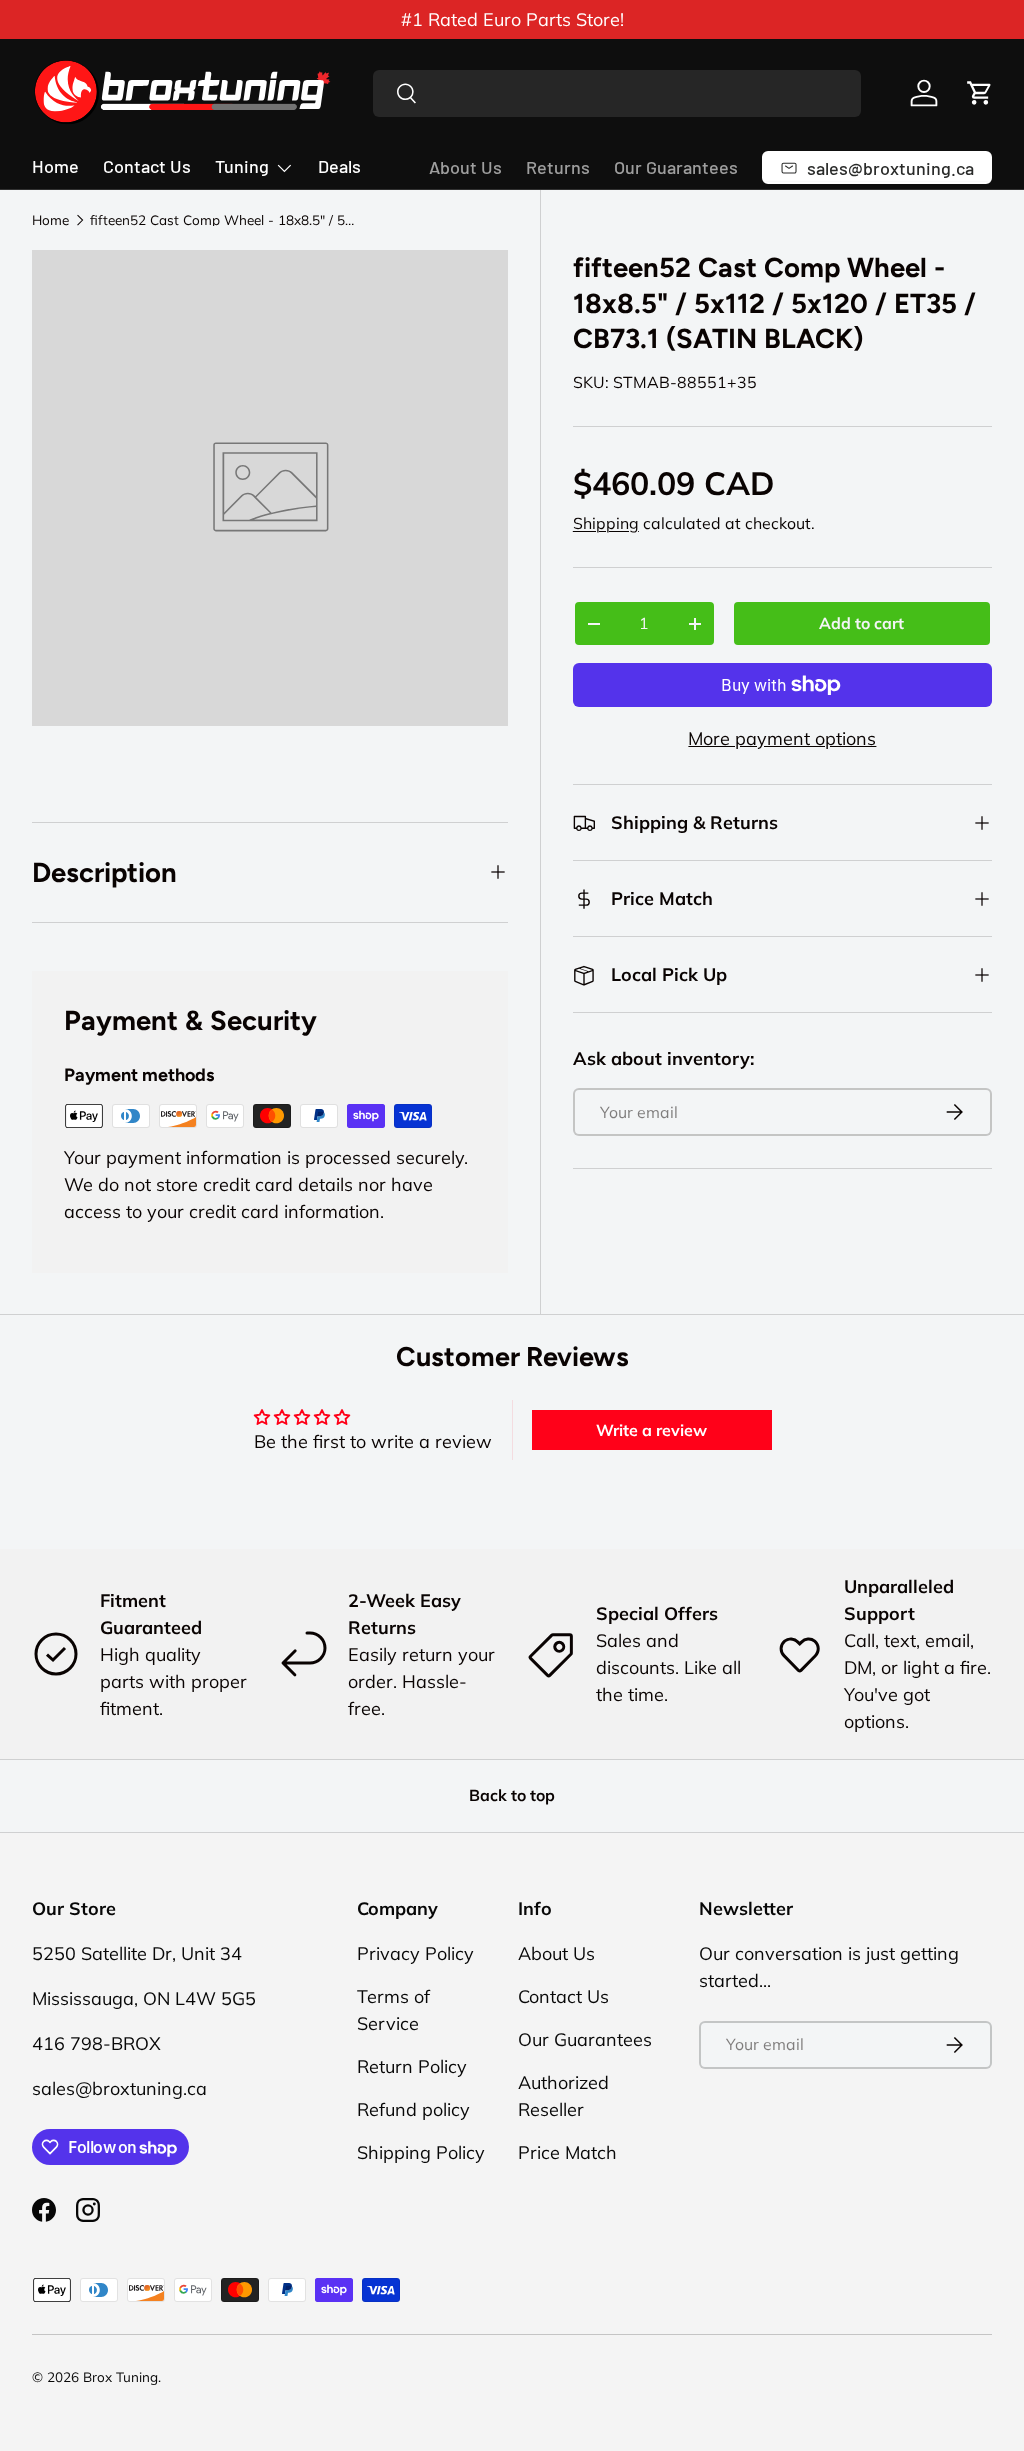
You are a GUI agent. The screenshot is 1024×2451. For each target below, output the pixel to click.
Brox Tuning (120, 2376)
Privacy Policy (415, 1953)
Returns (558, 167)
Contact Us (147, 166)
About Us (465, 167)
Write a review (651, 1430)
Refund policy (413, 2109)
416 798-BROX (96, 2043)
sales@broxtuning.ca (119, 2088)
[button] (980, 93)
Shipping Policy (421, 2152)
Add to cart (861, 623)
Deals (339, 166)
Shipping (606, 523)
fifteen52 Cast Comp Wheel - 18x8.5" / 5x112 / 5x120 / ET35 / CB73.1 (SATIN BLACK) (225, 220)
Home (55, 166)
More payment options (782, 738)
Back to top (512, 1795)
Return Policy (412, 2066)
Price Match (567, 2152)
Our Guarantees (676, 167)
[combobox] (617, 93)
